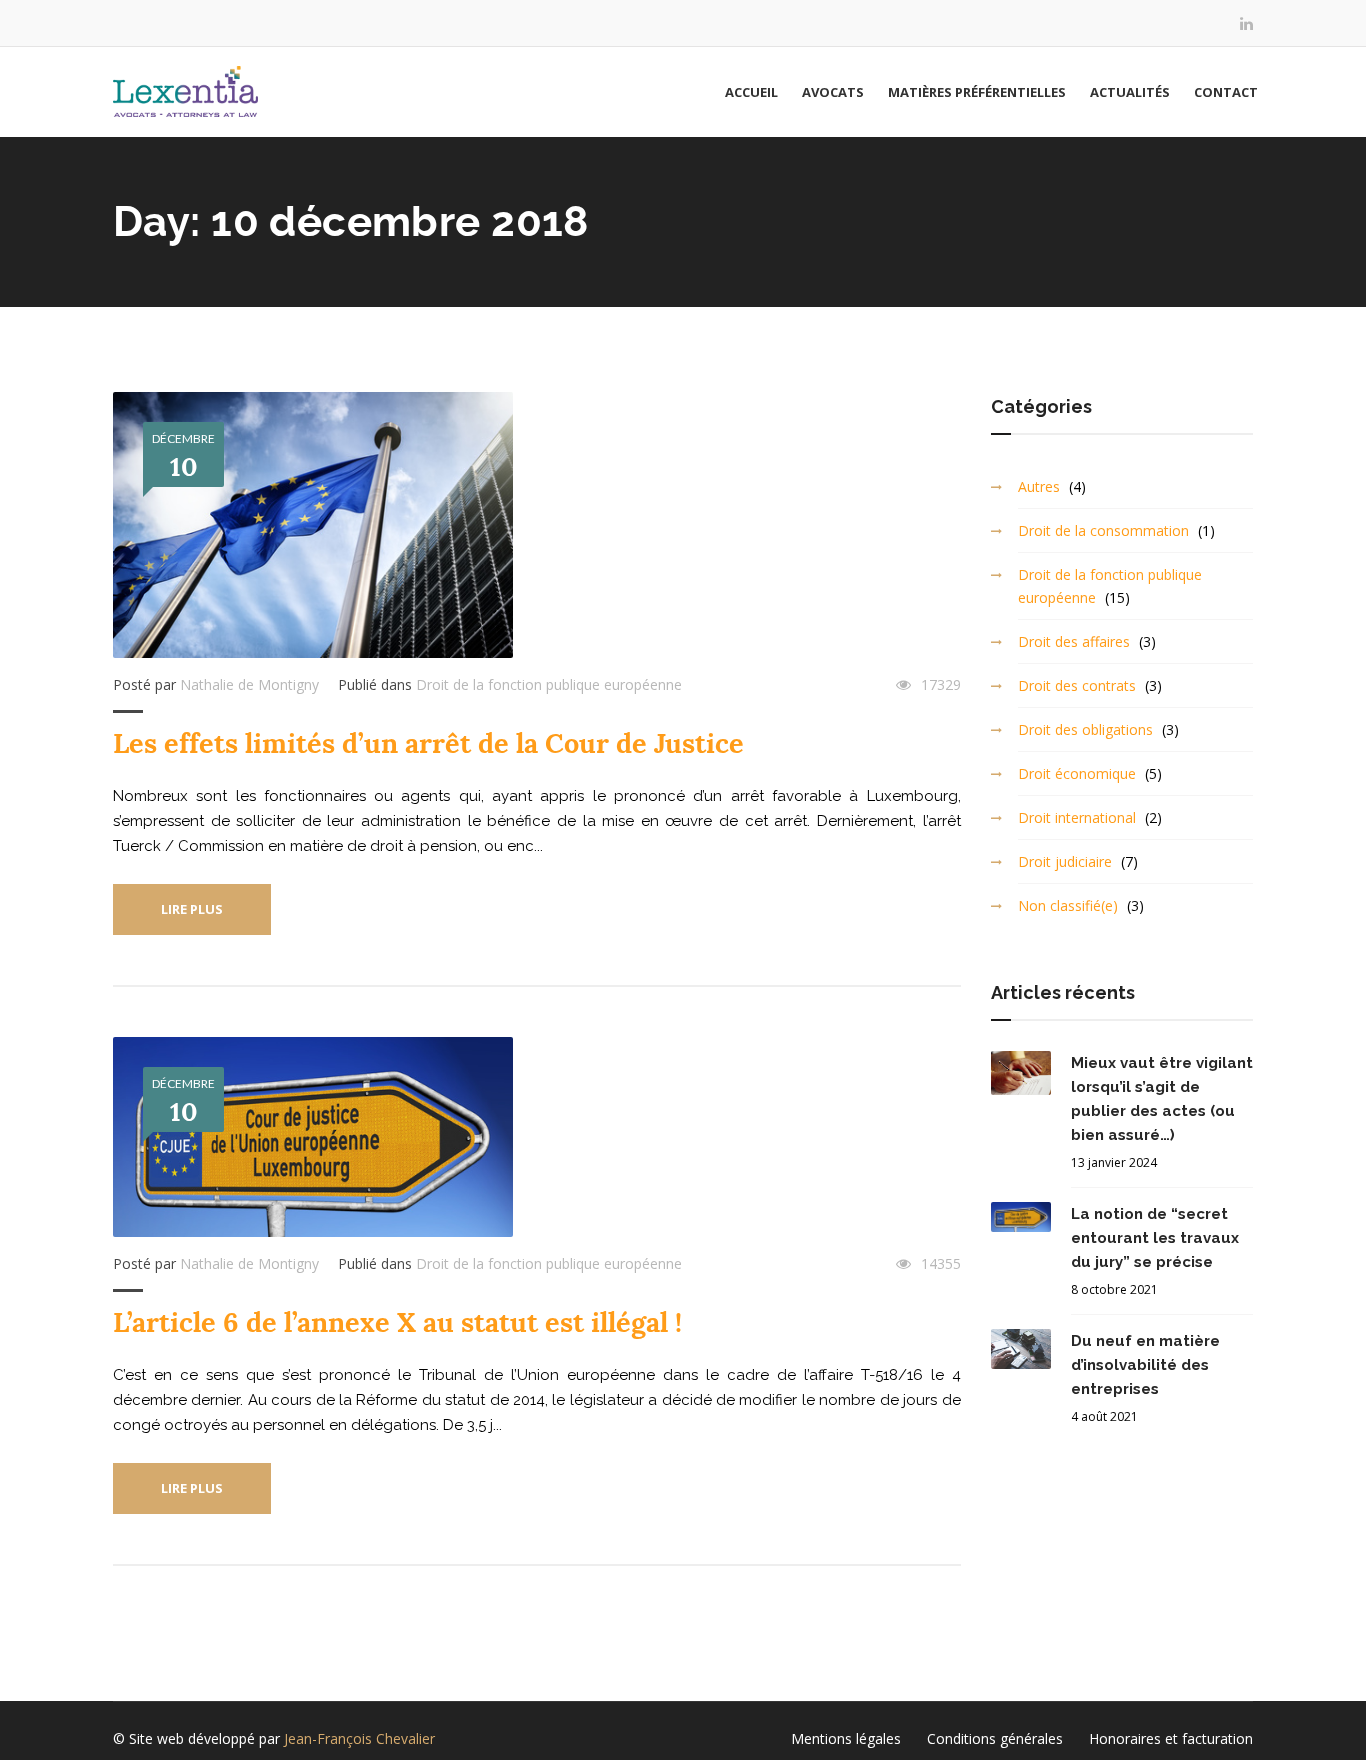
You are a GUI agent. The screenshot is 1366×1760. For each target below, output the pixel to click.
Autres (1039, 486)
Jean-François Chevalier (359, 1738)
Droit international (1077, 817)
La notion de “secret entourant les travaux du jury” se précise (1155, 1238)
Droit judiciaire (1065, 861)
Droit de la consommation (1103, 530)
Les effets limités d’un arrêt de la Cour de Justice (428, 743)
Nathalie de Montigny (249, 684)
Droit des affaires (1074, 641)
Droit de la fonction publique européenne (549, 684)
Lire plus (192, 909)
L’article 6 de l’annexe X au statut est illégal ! (397, 1322)
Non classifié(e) (1068, 905)
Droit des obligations (1085, 729)
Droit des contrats (1077, 685)
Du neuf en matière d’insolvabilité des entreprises (1145, 1365)
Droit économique (1077, 773)
